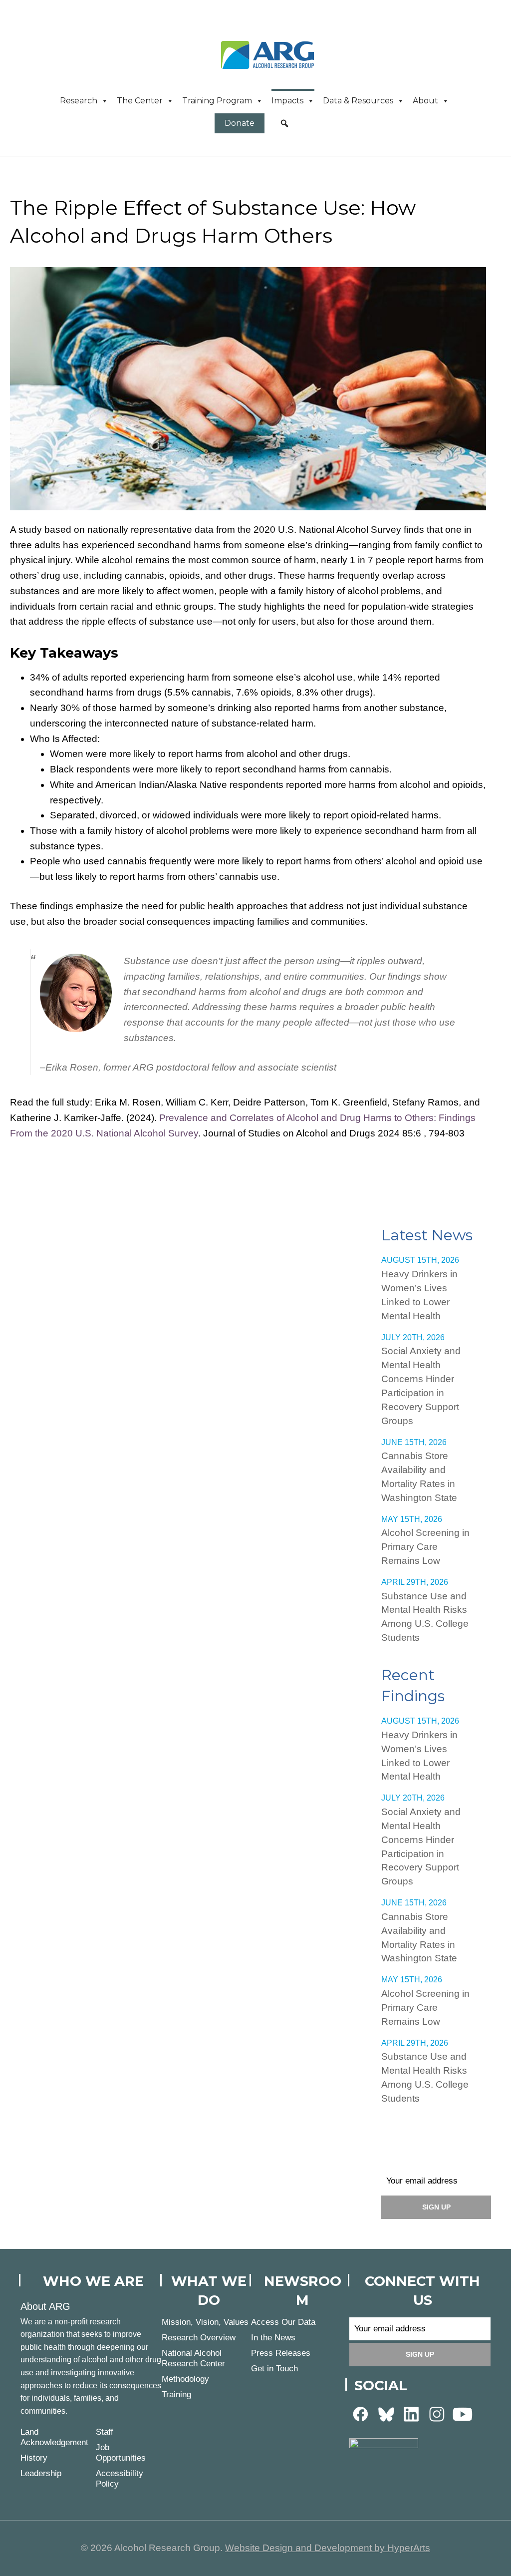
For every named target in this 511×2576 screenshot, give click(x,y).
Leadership (41, 2473)
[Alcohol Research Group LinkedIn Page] (412, 2414)
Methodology (185, 2379)
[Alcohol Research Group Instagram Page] (437, 2414)
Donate (240, 123)
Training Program (217, 101)
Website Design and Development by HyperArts (328, 2548)
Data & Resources (358, 101)
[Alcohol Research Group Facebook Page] (361, 2414)
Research (79, 101)
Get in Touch (274, 2369)
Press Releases (281, 2353)
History (34, 2458)
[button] (284, 123)
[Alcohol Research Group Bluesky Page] (386, 2414)
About (425, 101)
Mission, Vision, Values (205, 2322)
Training (176, 2394)
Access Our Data (283, 2322)
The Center (140, 101)
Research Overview (199, 2338)
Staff (105, 2432)
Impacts (287, 101)
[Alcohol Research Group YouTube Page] (463, 2414)
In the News (273, 2338)
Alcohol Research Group (271, 55)
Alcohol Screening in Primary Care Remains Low (425, 1547)
